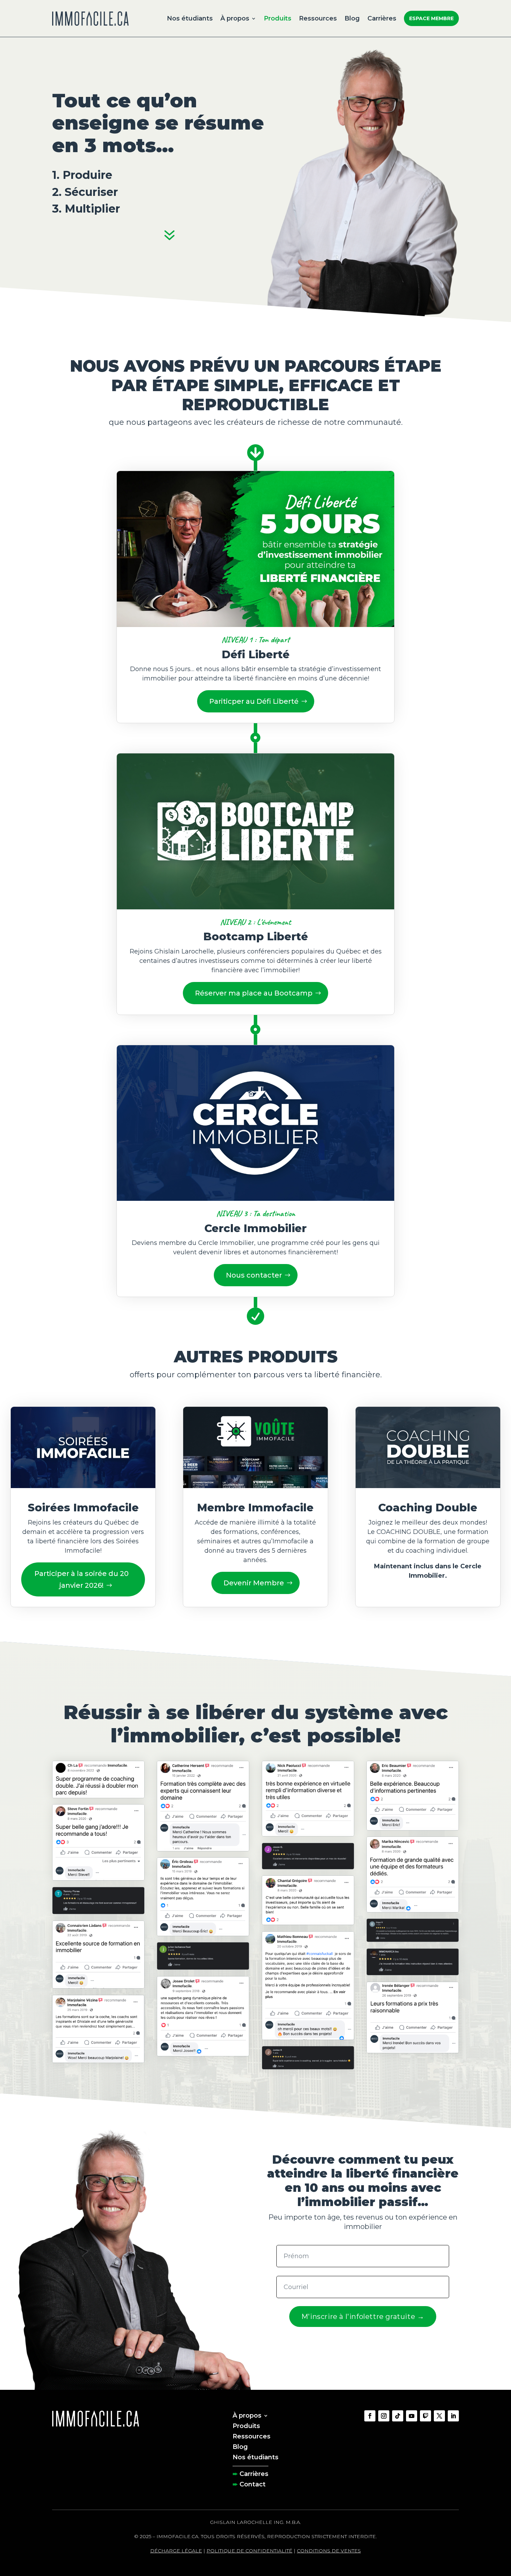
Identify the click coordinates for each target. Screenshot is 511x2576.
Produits (278, 18)
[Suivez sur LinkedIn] (453, 2416)
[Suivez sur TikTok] (398, 2416)
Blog (352, 18)
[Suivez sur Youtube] (412, 2416)
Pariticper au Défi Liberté (254, 701)
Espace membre (431, 18)
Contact (253, 2484)
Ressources (318, 18)
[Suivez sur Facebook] (370, 2416)
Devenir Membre (254, 1583)
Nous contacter (254, 1275)
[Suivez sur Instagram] (384, 2416)
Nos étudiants (190, 18)
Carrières (382, 18)
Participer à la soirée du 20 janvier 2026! (82, 1579)
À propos (235, 18)
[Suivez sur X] (439, 2416)
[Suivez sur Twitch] (425, 2416)
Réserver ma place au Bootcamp (254, 993)
